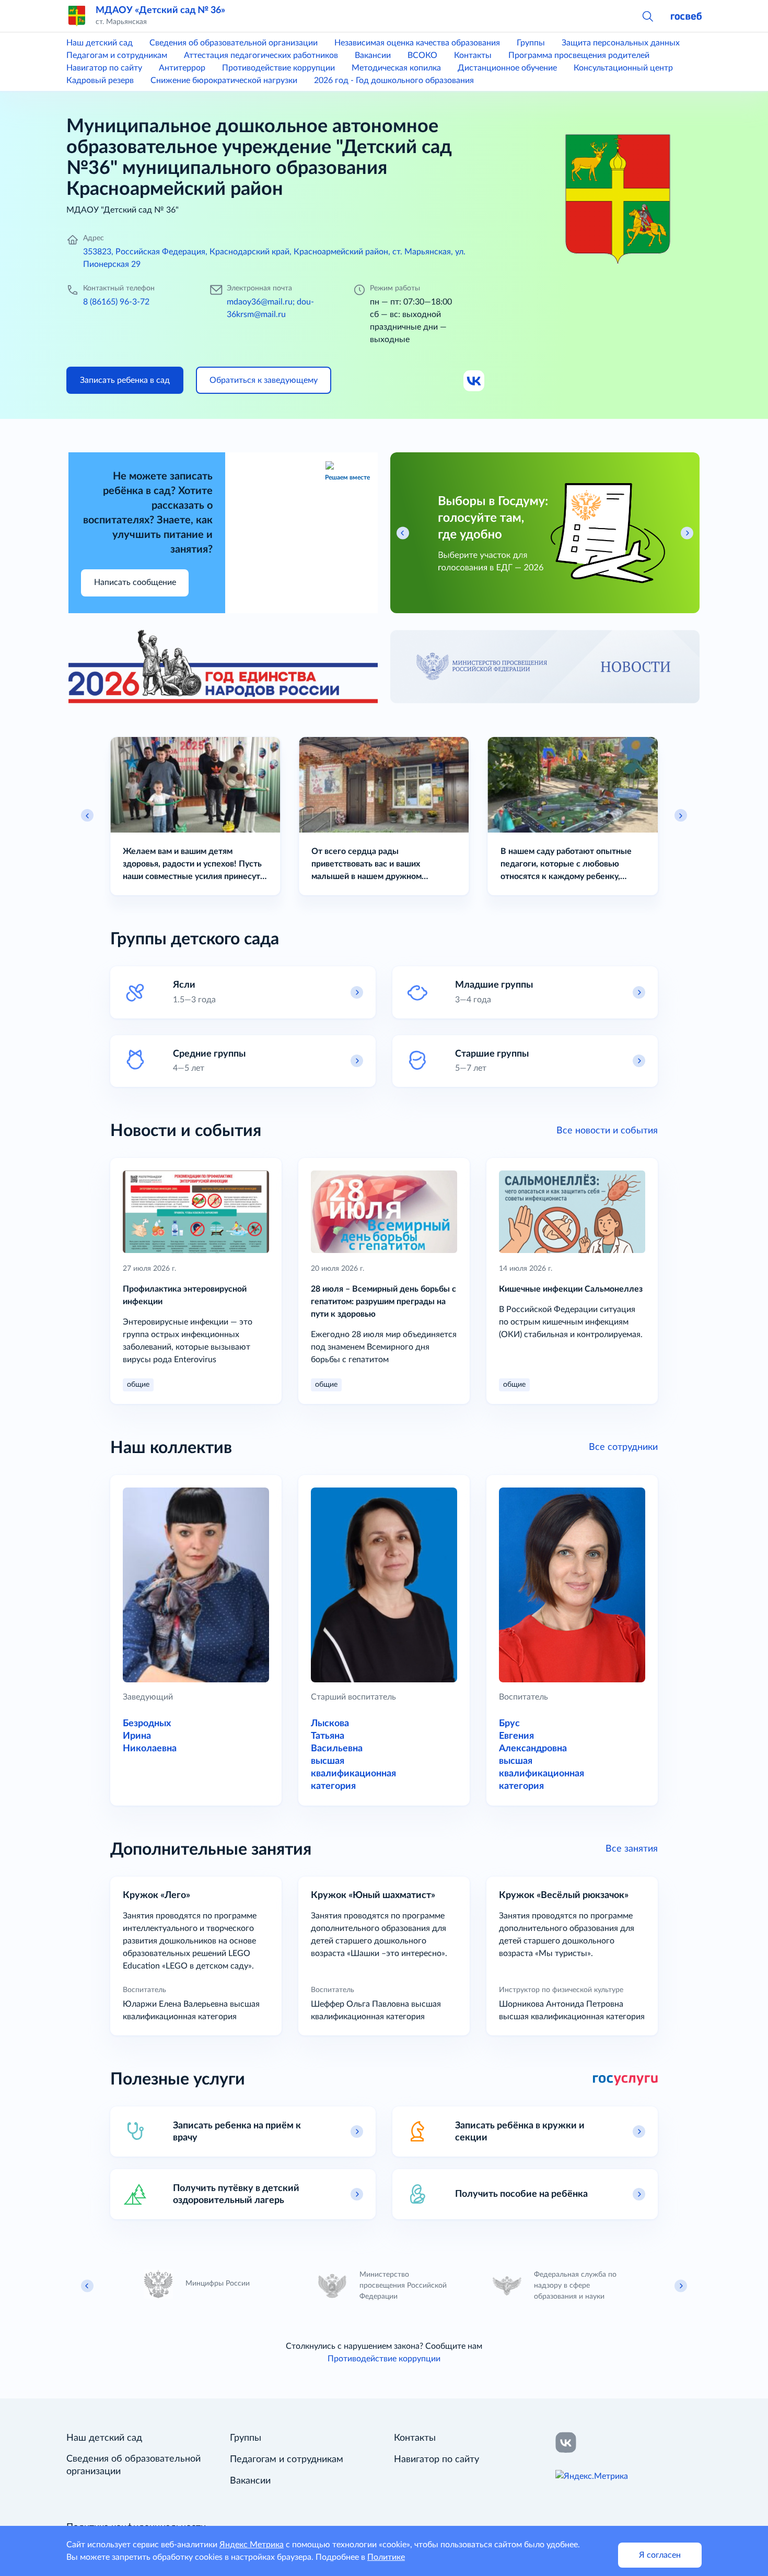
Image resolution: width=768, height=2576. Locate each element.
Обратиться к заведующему (264, 380)
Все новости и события (607, 1131)
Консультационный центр (623, 68)
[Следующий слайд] (681, 815)
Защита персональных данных (621, 43)
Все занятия (632, 1849)
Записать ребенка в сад (125, 380)
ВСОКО (422, 55)
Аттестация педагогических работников (261, 55)
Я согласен (660, 2555)
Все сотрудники (623, 1447)
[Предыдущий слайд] (87, 815)
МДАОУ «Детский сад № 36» (160, 10)
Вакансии (373, 55)
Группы (531, 43)
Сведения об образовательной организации (234, 43)
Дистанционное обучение (507, 68)
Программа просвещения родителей (579, 55)
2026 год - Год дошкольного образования (394, 80)
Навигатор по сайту (104, 68)
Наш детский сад (100, 43)
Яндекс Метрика (252, 2545)
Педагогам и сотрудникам (117, 55)
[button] (647, 16)
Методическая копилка (396, 68)
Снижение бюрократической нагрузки (224, 80)
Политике (386, 2557)
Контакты (473, 55)
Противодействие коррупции (278, 68)
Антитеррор (182, 68)
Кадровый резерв (100, 80)
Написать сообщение (135, 582)
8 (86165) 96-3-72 (116, 302)
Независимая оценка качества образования (417, 43)
